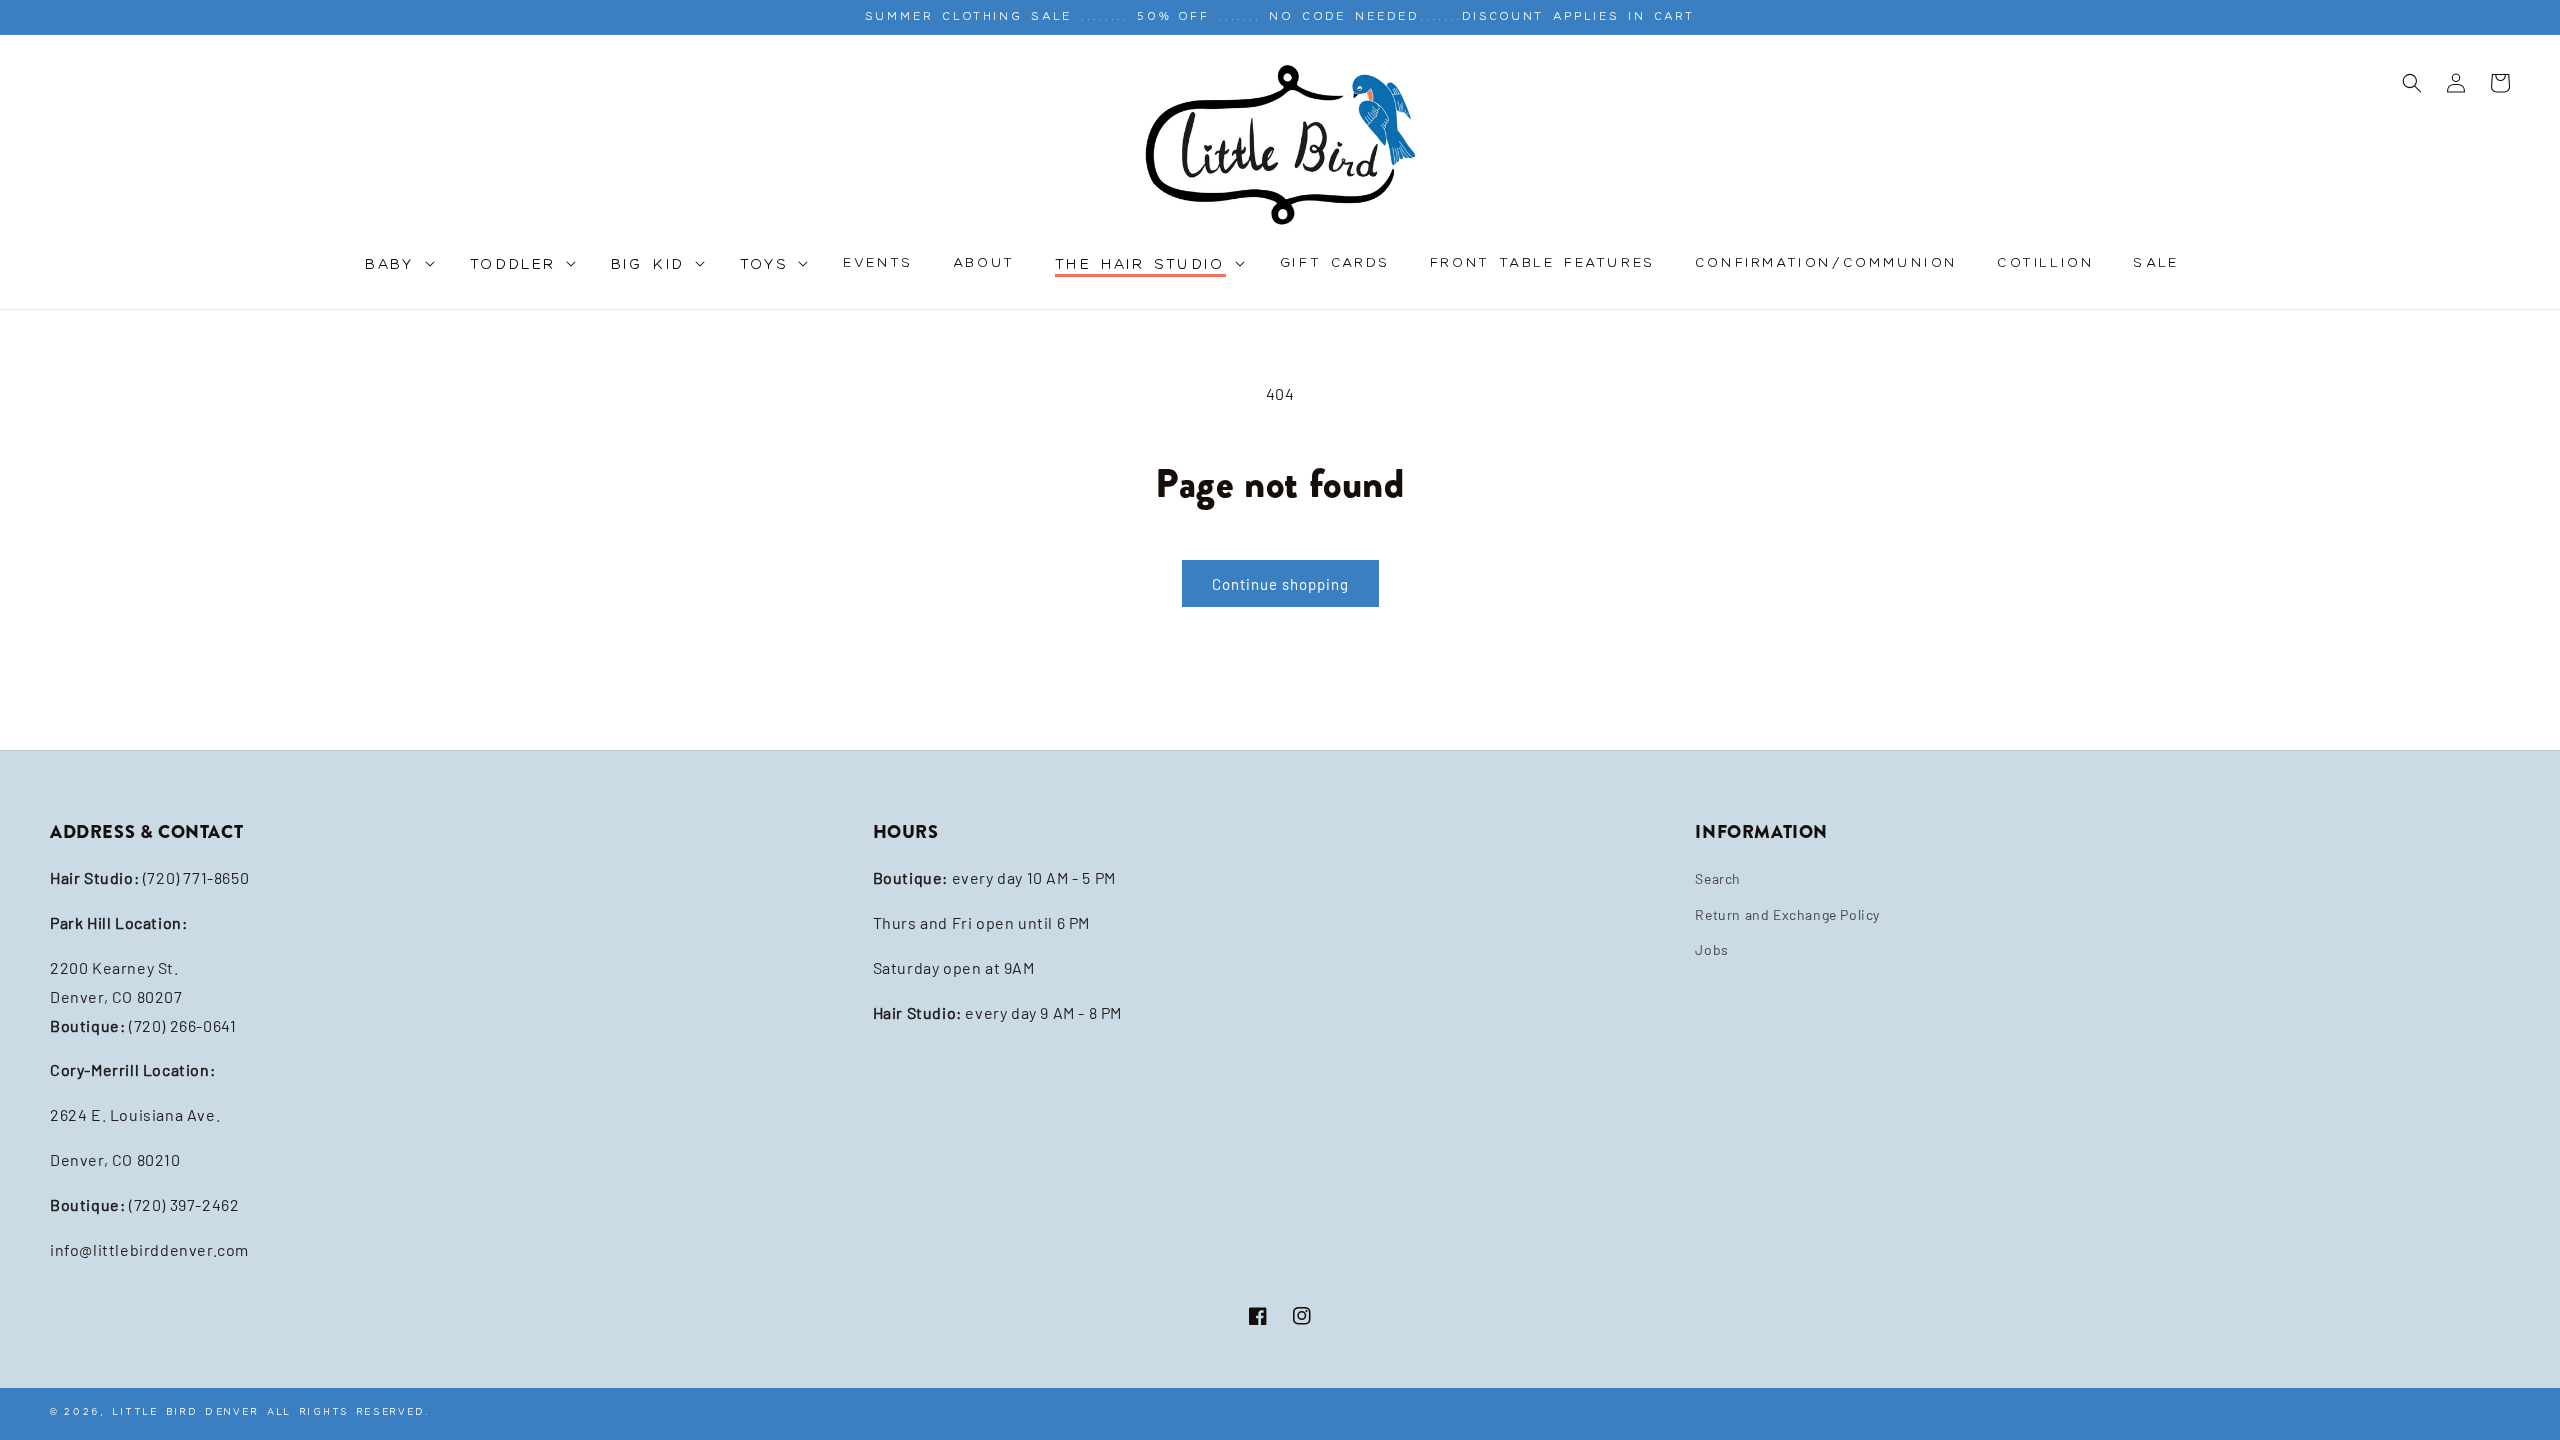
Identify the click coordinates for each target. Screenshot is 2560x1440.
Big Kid (648, 265)
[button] (398, 275)
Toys (765, 265)
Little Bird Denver (186, 1411)
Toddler (513, 265)
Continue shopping (1280, 584)
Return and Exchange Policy (1787, 914)
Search (1718, 878)
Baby (390, 265)
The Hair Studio (1140, 265)
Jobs (1711, 949)
